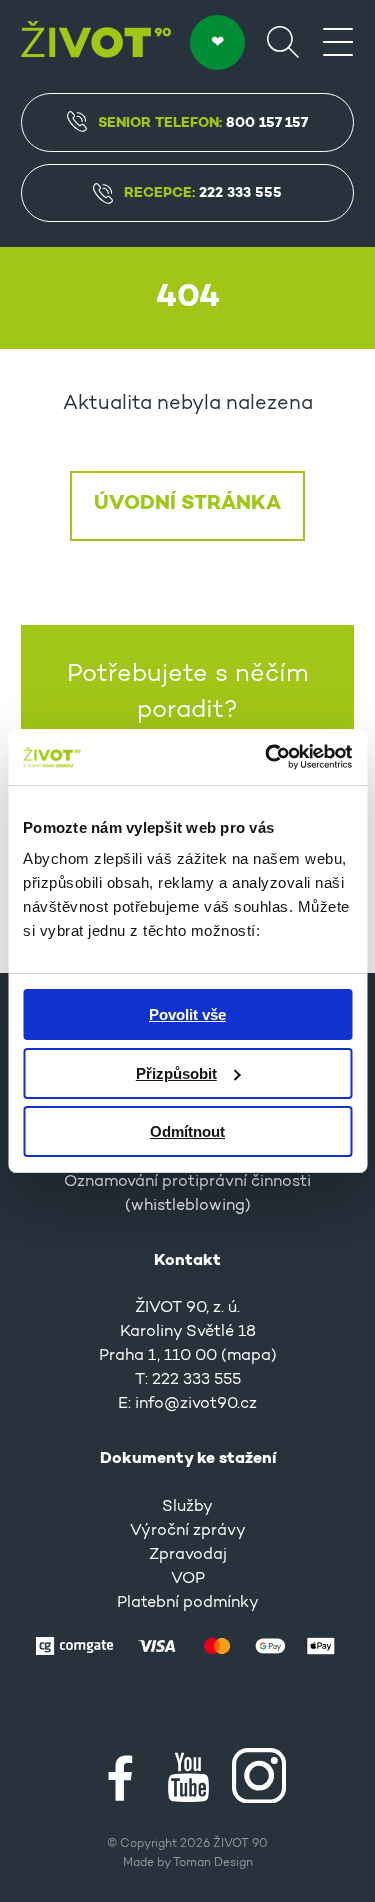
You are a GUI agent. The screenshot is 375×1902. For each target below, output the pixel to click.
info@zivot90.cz (196, 1404)
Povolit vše (187, 1014)
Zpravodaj (188, 1555)
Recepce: (203, 193)
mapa (249, 1356)
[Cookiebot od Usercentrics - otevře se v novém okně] (267, 757)
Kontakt (187, 1261)
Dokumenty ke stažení (188, 1459)
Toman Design (213, 1863)
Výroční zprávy (188, 1531)
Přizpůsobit (176, 1073)
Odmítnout (187, 1131)
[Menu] (338, 41)
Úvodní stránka (187, 504)
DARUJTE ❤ (217, 42)
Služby (187, 1507)
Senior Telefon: (203, 123)
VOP (188, 1579)
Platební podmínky (188, 1603)
